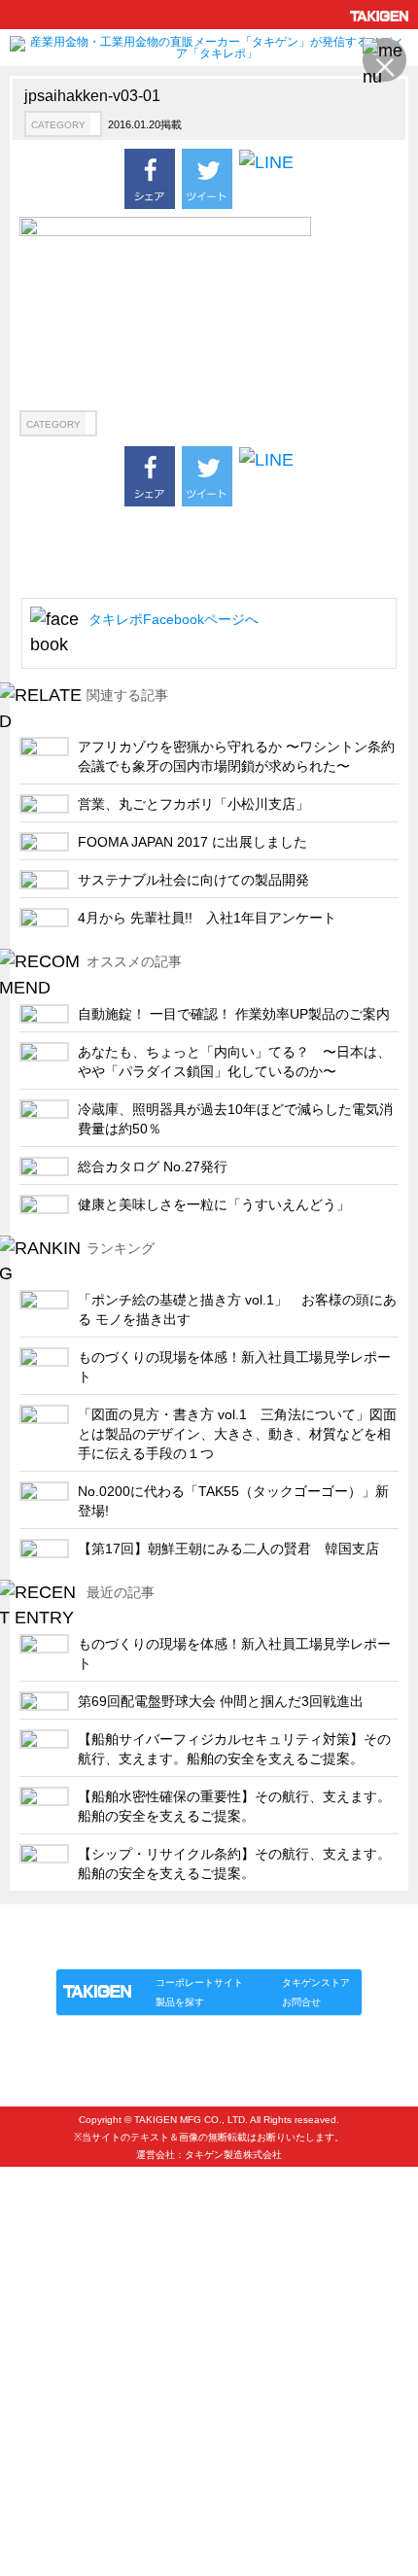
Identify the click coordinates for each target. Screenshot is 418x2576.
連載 (232, 1949)
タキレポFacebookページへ (174, 619)
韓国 (42, 2202)
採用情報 (54, 2331)
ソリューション (167, 1949)
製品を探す (180, 2002)
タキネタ (54, 2170)
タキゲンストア (316, 1983)
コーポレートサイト (199, 1983)
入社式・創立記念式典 (92, 2427)
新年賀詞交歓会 (73, 2459)
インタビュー (67, 2363)
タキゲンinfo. (293, 1949)
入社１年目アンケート (92, 2395)
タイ (42, 2266)
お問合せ (301, 2002)
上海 (42, 2234)
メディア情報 (67, 2491)
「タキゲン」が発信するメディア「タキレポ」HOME (183, 1926)
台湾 (42, 2298)
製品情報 (92, 1949)
